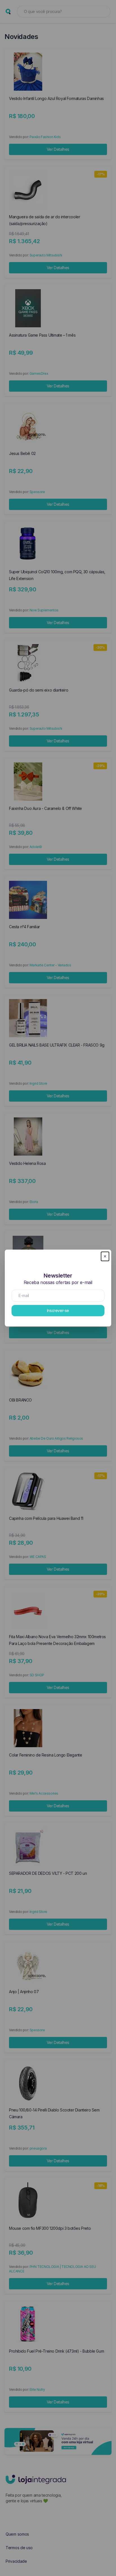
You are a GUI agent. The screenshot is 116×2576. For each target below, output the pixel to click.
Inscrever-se (58, 1310)
